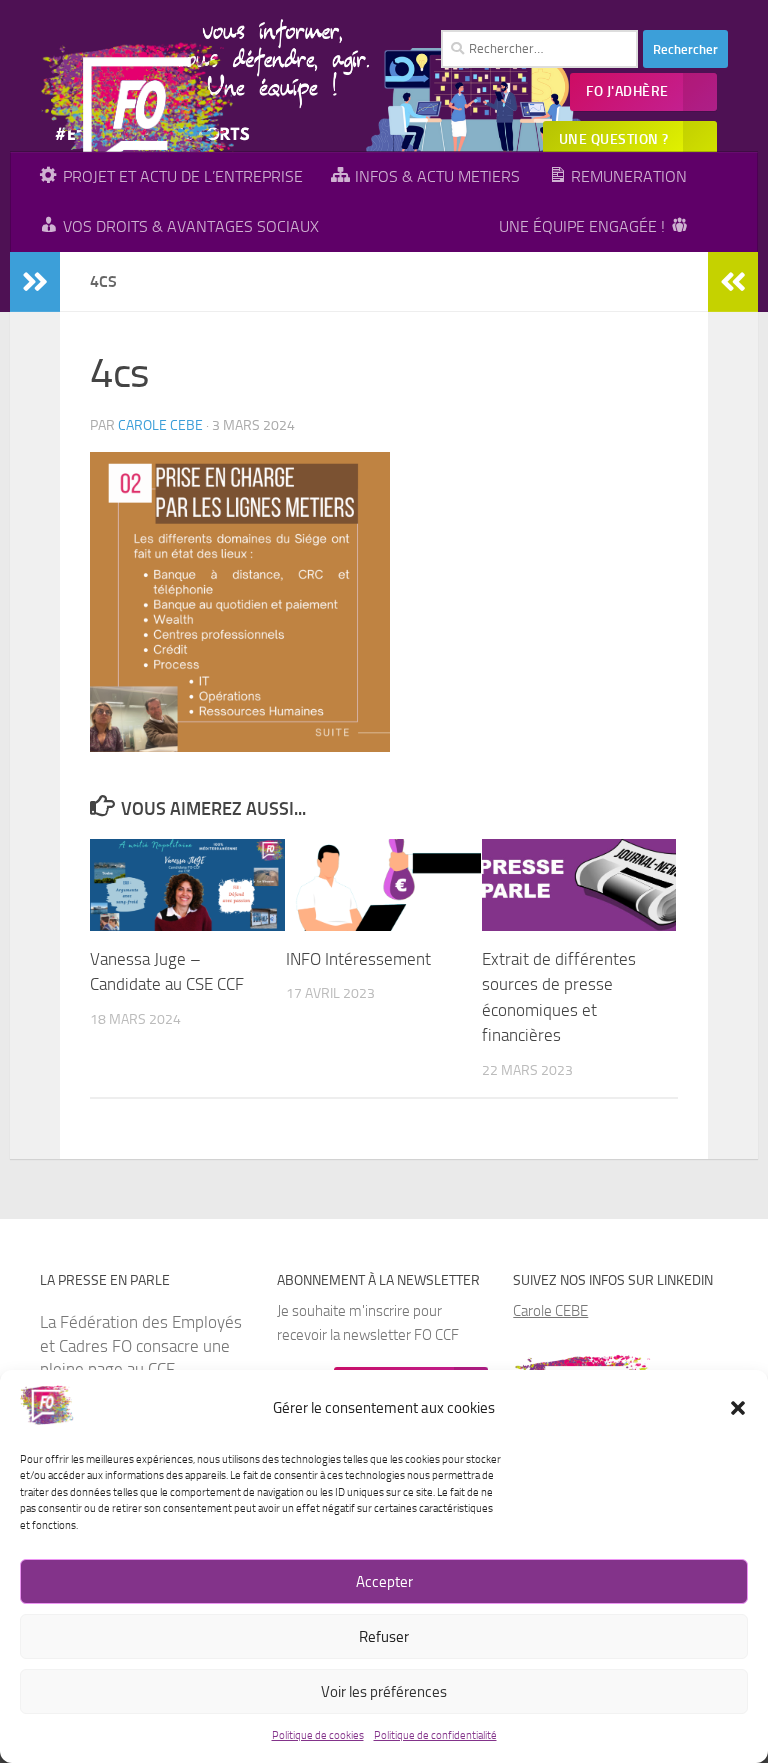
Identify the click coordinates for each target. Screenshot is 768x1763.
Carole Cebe (160, 425)
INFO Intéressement (358, 959)
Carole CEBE (550, 1311)
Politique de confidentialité (435, 1735)
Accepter (384, 1582)
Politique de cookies (318, 1735)
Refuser (384, 1637)
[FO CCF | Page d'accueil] (140, 115)
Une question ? (614, 139)
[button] (738, 1408)
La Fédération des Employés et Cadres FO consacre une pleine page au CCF (141, 1345)
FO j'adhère (627, 91)
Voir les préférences (384, 1692)
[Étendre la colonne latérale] (35, 282)
